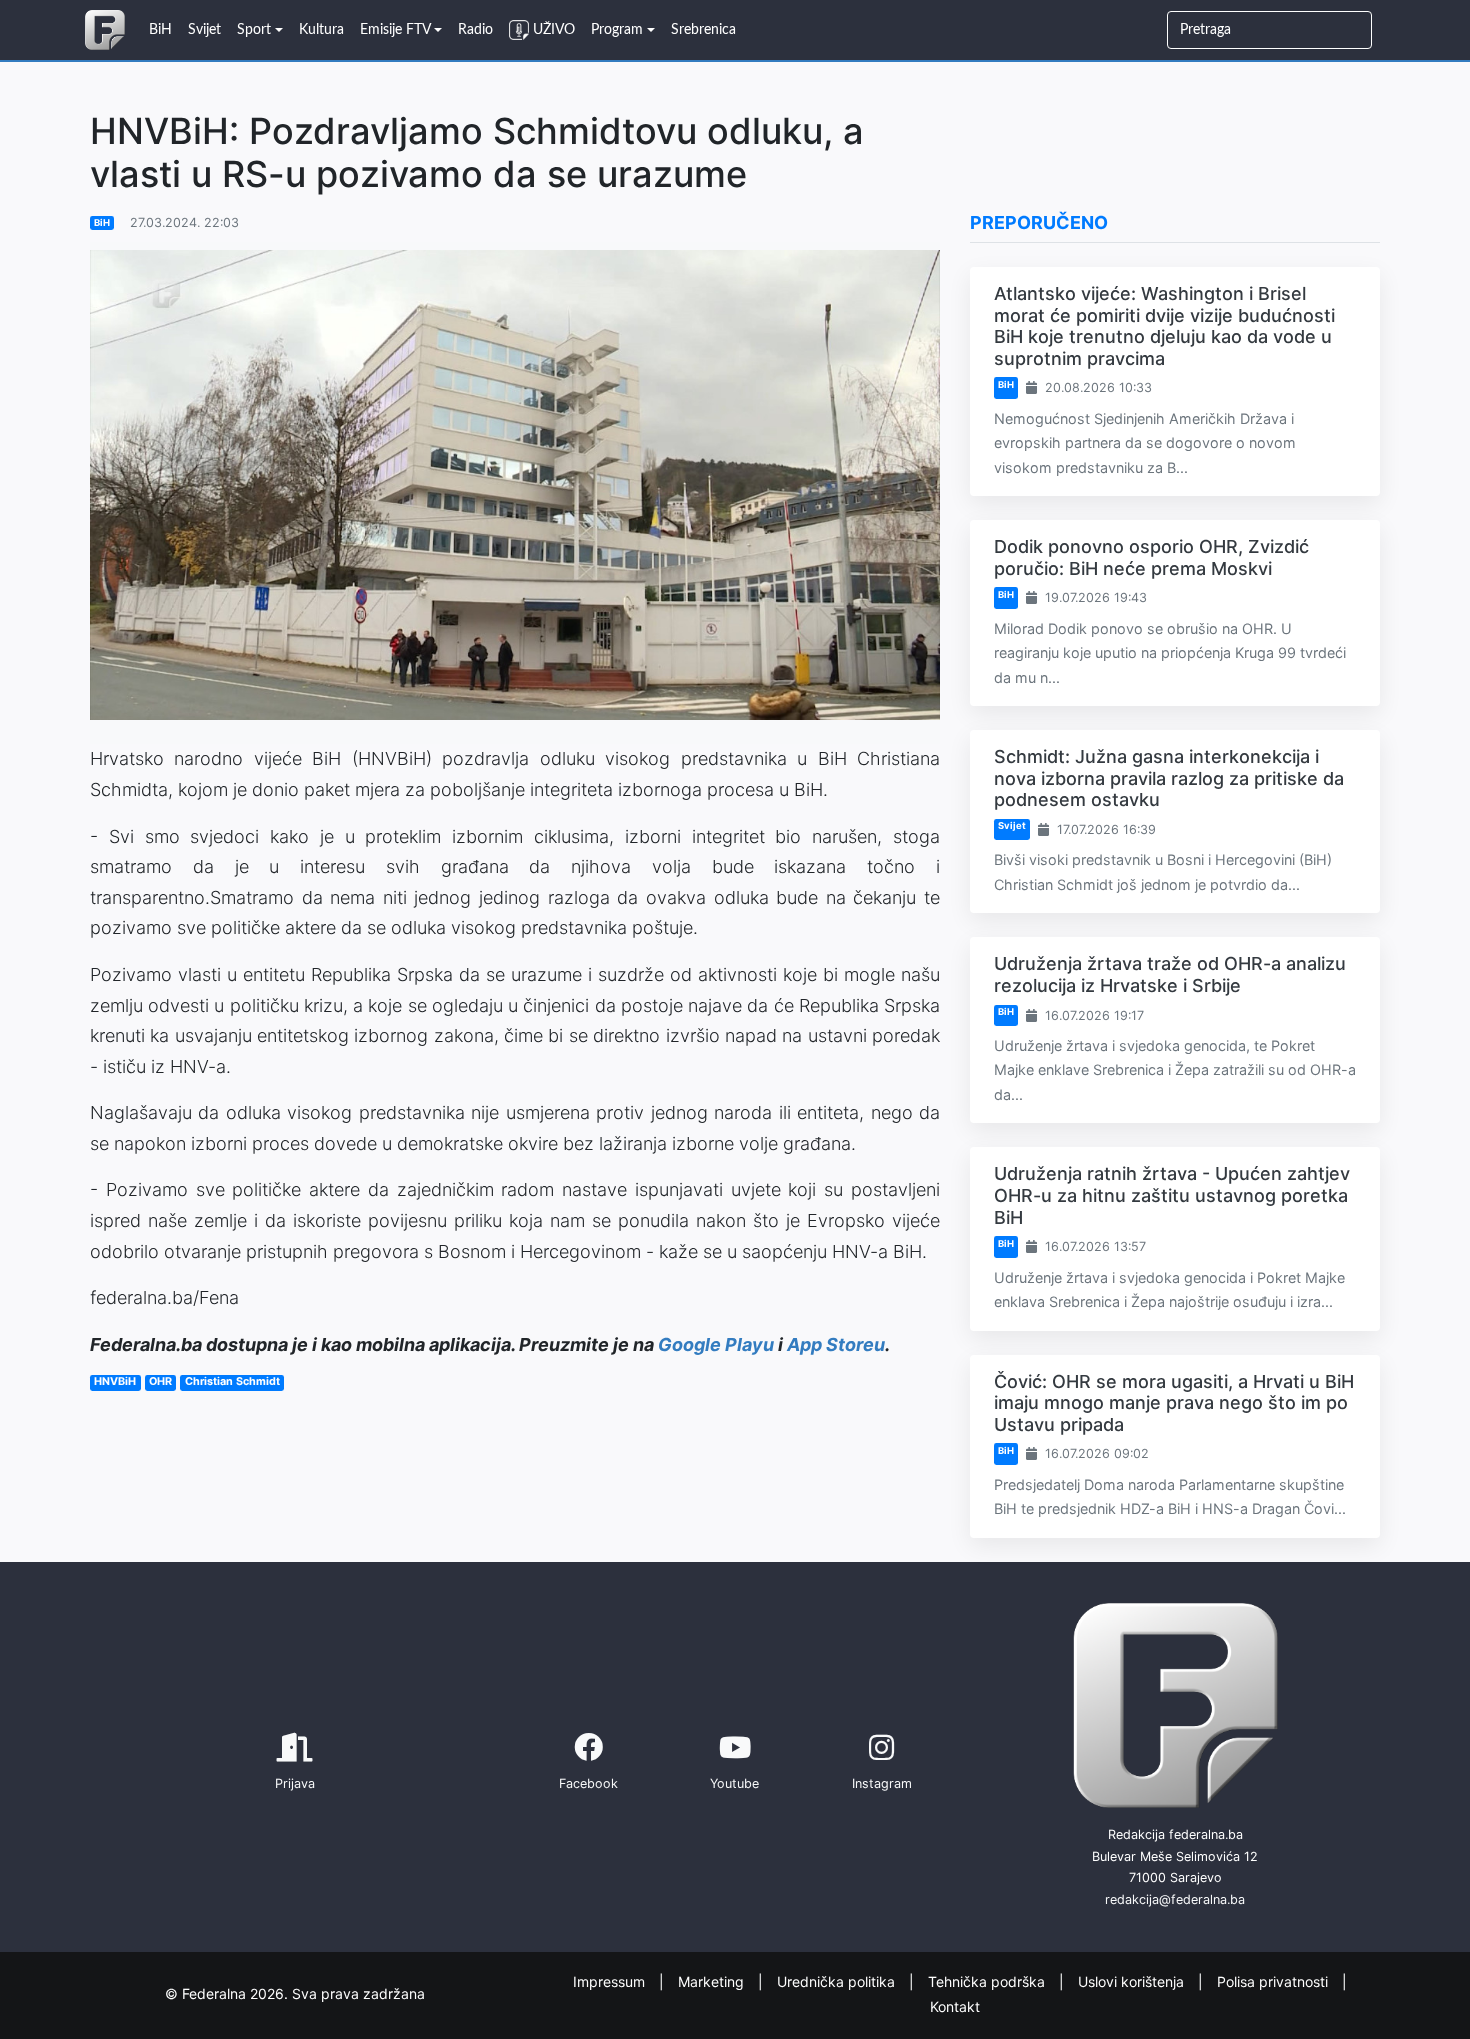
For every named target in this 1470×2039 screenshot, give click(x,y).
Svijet (1012, 825)
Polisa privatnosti (1274, 1981)
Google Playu (716, 1344)
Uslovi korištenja (1133, 1981)
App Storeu (836, 1344)
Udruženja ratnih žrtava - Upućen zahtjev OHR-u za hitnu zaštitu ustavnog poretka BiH (1172, 1195)
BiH (102, 222)
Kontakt (955, 2005)
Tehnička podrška (988, 1981)
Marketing (713, 1981)
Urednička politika (838, 1981)
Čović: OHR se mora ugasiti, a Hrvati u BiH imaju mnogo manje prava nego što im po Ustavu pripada (1174, 1403)
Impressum (611, 1981)
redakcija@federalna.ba (1175, 1899)
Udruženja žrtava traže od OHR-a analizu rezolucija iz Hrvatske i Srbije (1170, 974)
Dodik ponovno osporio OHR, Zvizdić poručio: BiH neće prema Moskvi (1151, 557)
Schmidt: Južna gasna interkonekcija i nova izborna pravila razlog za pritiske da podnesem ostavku (1169, 778)
